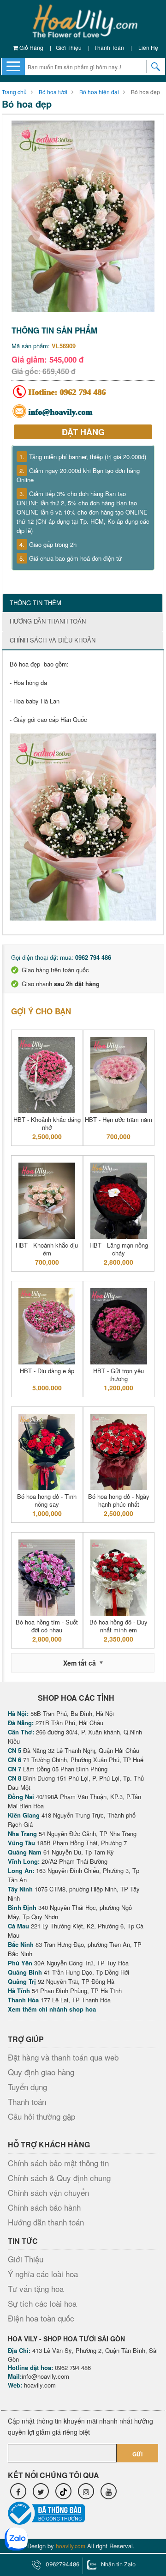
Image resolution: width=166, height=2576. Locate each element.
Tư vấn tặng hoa (36, 2288)
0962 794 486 (83, 392)
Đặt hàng (83, 432)
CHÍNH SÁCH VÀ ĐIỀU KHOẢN (53, 640)
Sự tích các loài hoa (42, 2303)
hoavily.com (40, 2385)
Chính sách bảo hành (44, 2207)
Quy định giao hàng (41, 2072)
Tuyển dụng (27, 2087)
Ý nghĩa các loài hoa (43, 2274)
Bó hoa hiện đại (99, 92)
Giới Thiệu (69, 47)
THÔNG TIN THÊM (36, 603)
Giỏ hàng (31, 47)
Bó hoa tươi (53, 92)
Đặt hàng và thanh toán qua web (63, 2057)
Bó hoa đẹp (145, 92)
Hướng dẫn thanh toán (46, 2222)
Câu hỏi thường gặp (41, 2116)
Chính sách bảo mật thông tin (58, 2163)
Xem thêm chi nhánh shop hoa (52, 2009)
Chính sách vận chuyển (48, 2192)
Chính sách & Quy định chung (59, 2178)
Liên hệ (148, 47)
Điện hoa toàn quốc (41, 2318)
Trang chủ (14, 92)
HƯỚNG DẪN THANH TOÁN (48, 621)
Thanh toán (109, 47)
